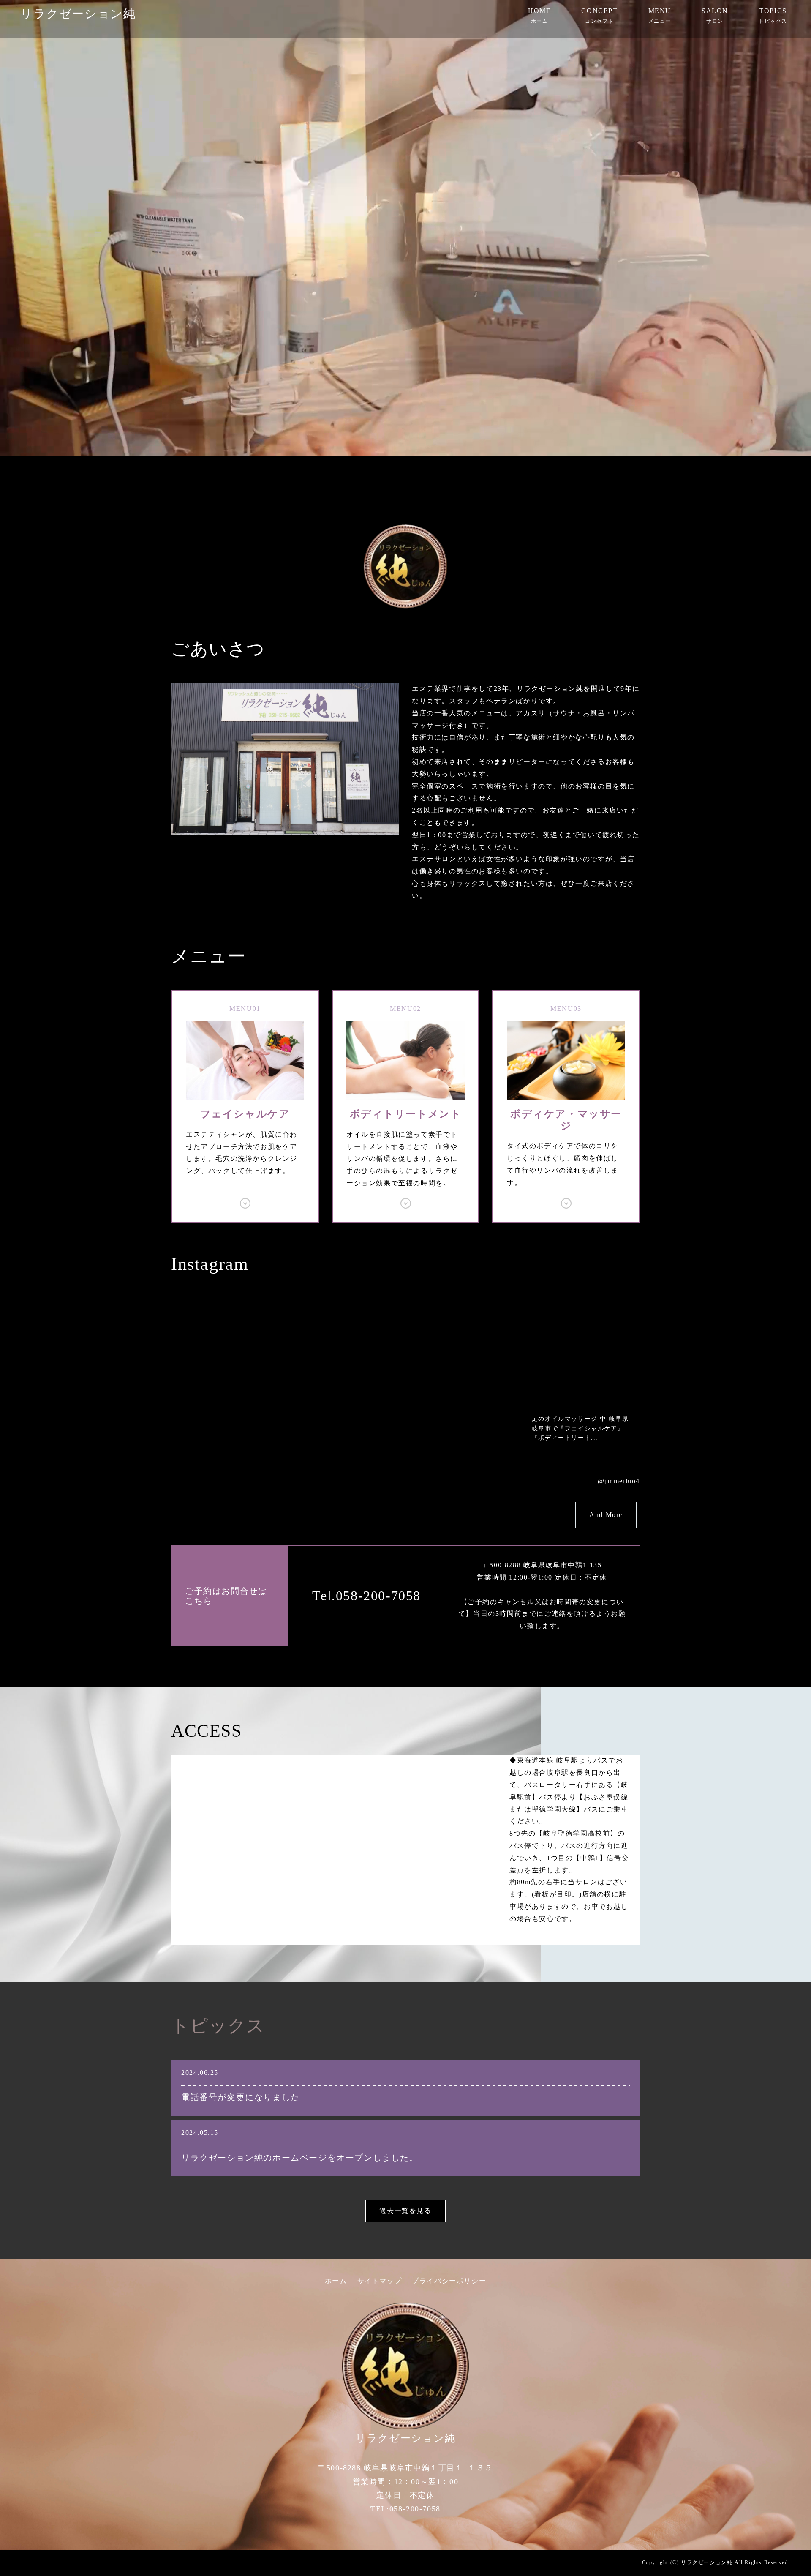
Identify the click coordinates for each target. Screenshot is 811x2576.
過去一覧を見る (405, 2211)
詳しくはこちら (245, 1107)
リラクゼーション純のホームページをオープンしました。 (300, 2158)
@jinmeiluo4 (619, 1481)
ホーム (336, 2281)
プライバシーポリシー (449, 2281)
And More (606, 1515)
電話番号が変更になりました (241, 2097)
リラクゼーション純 (78, 14)
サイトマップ (380, 2281)
